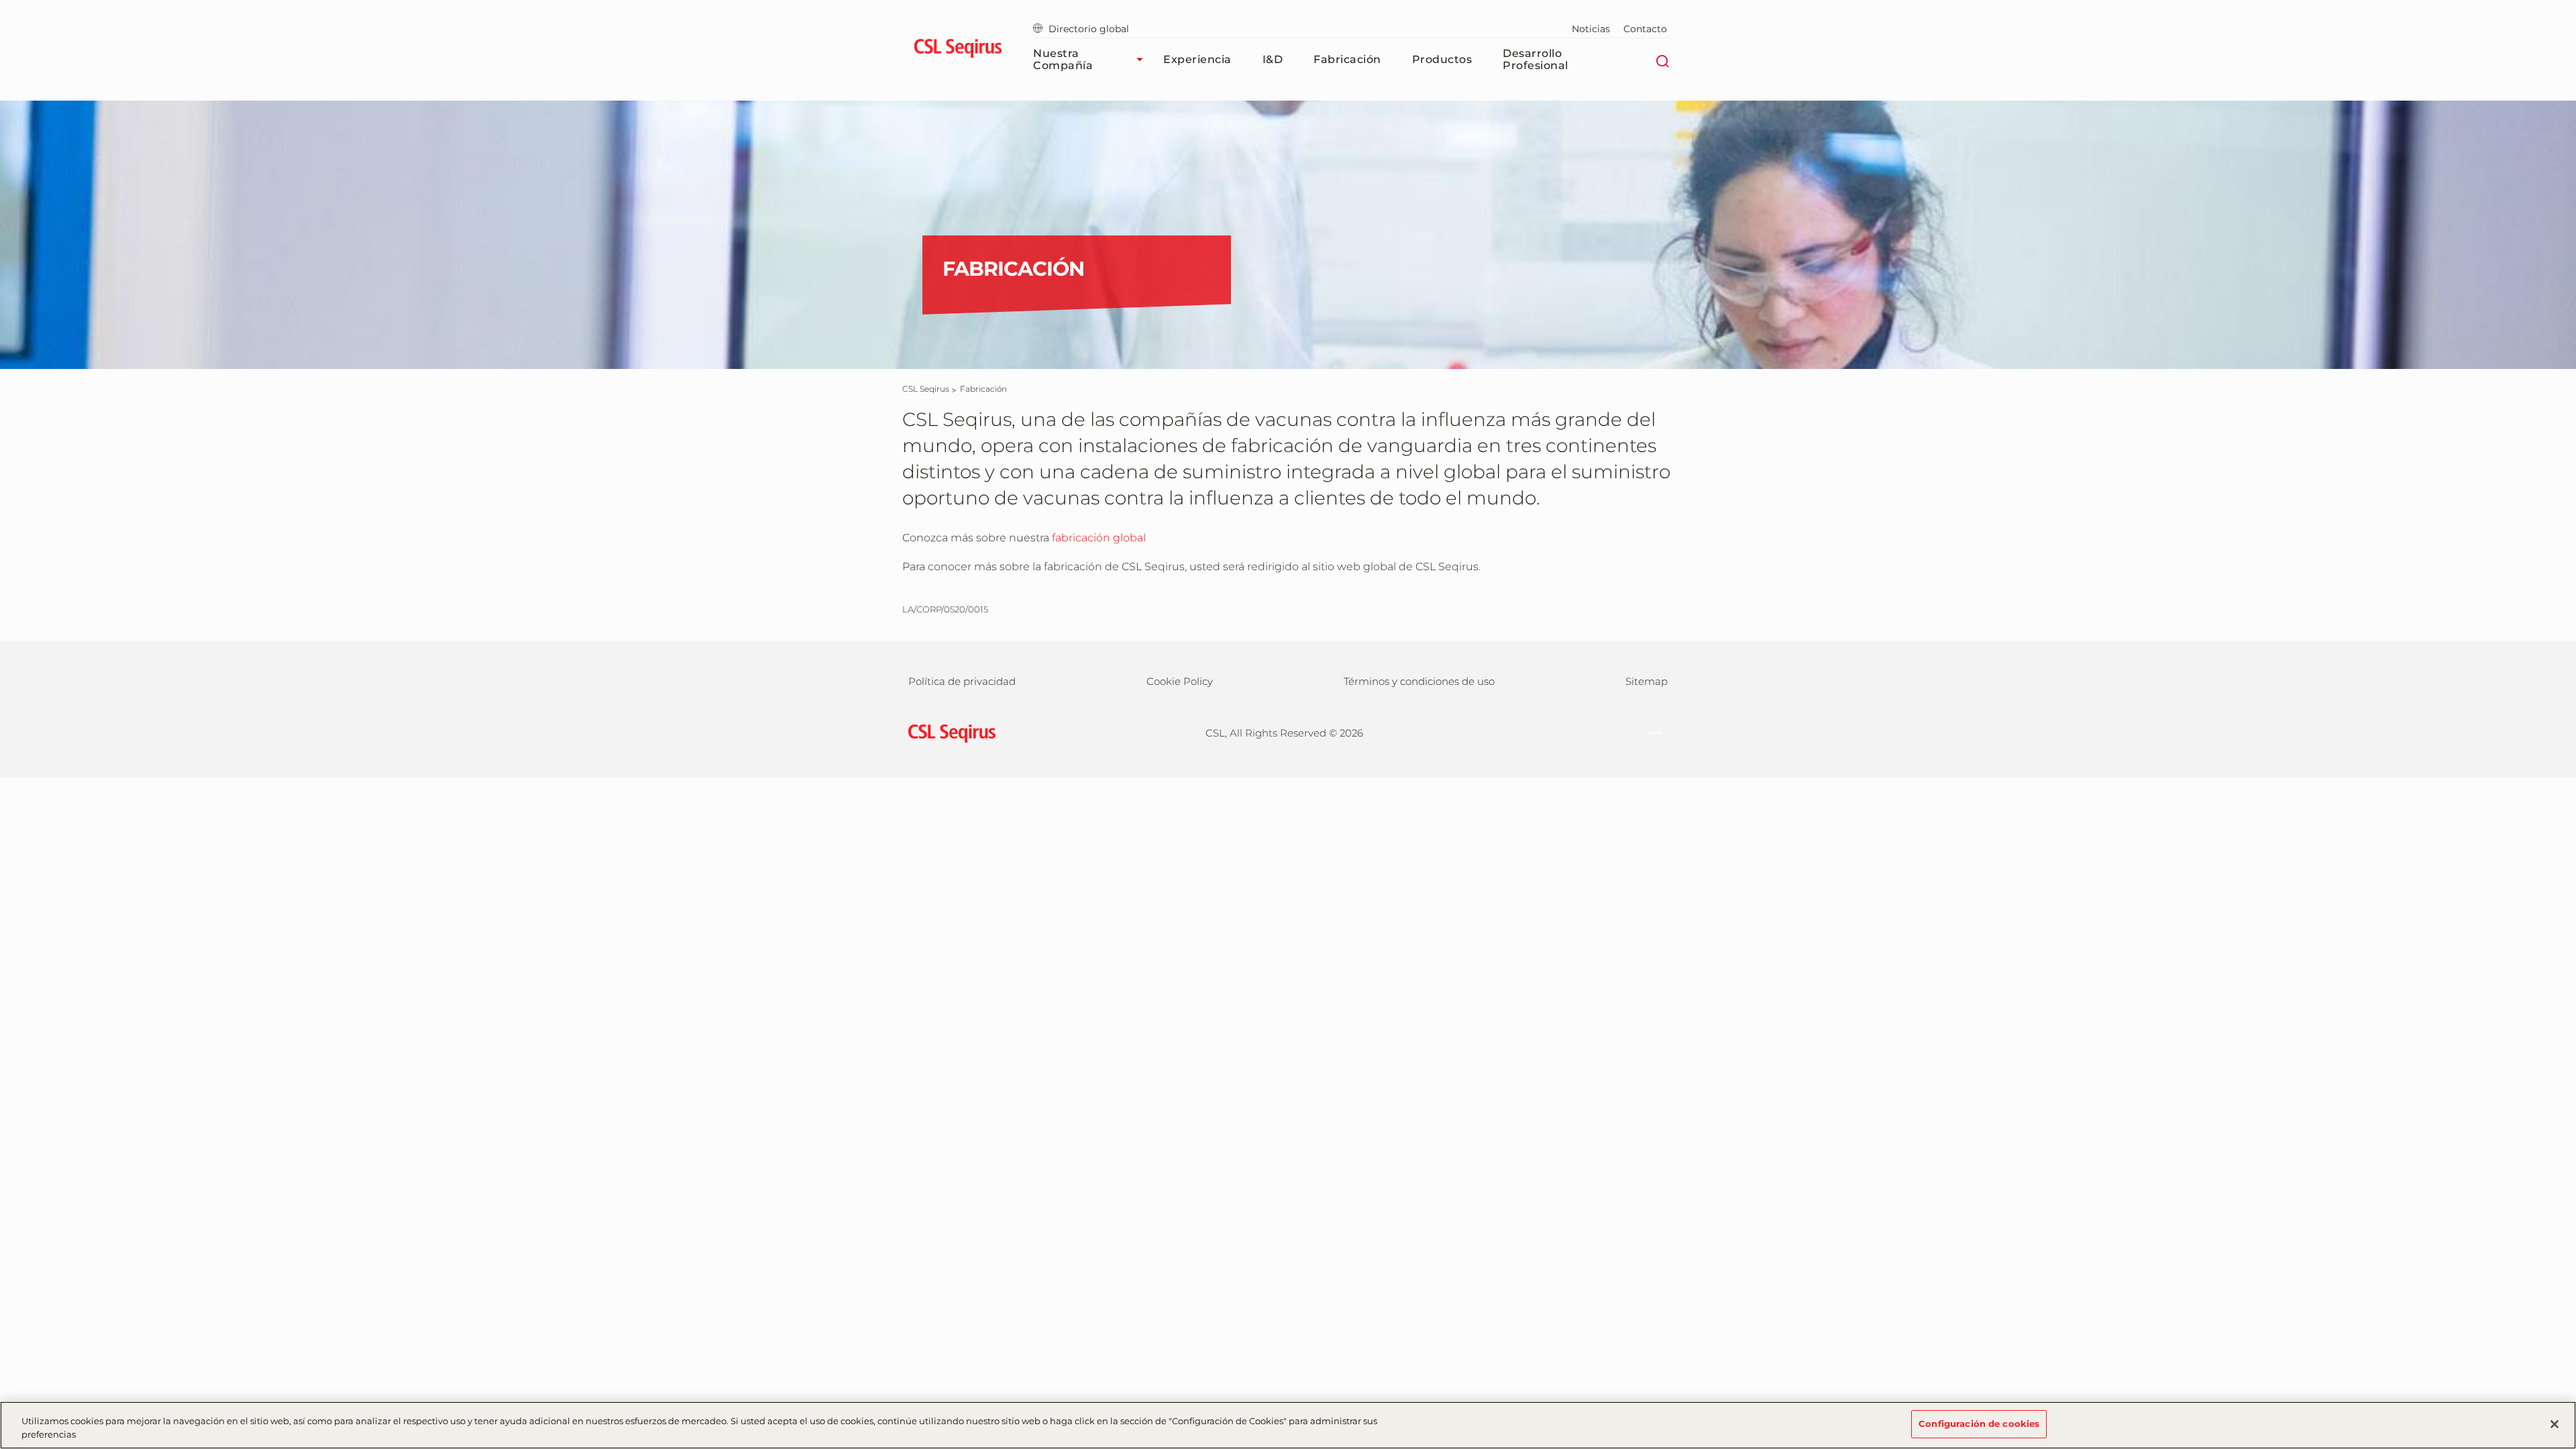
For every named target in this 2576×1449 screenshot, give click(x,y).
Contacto (1645, 29)
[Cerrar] (2555, 1424)
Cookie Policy (1180, 681)
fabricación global (1099, 538)
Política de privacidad (962, 681)
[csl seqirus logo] (949, 732)
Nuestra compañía (1063, 59)
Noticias (1591, 29)
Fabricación (1347, 59)
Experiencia (1197, 59)
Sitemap (1647, 681)
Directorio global (1089, 29)
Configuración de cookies (1979, 1424)
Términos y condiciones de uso (1419, 681)
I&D (1273, 59)
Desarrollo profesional (1536, 59)
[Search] (1662, 60)
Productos (1442, 59)
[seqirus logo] (958, 50)
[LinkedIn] (1648, 732)
